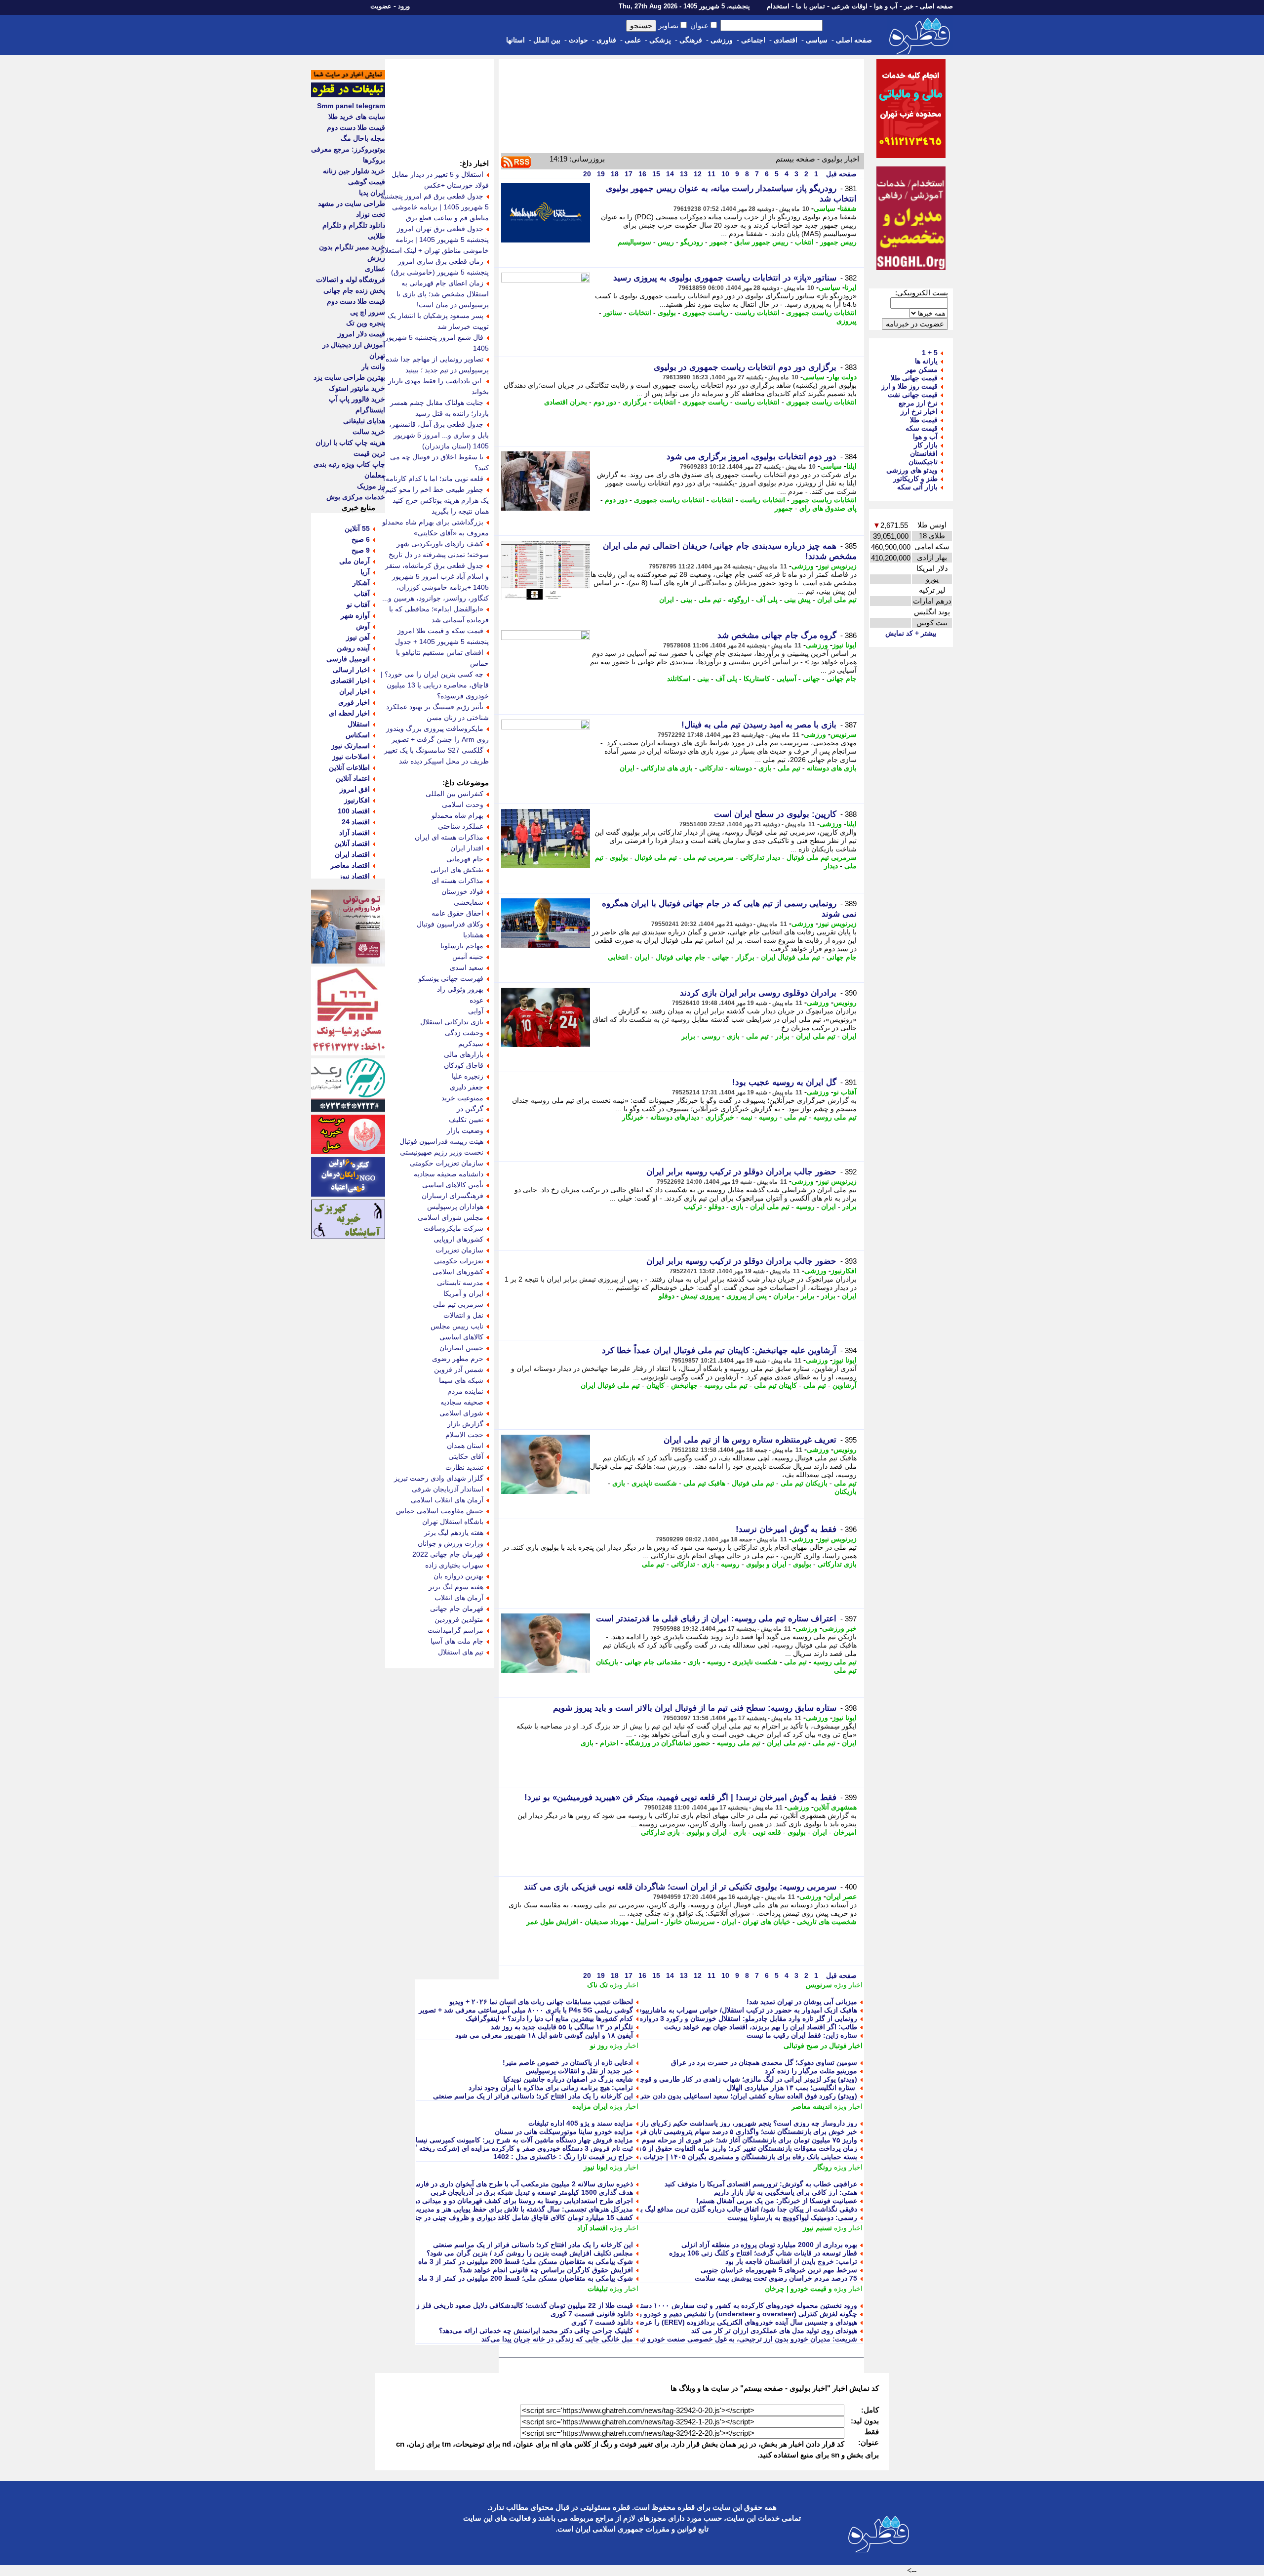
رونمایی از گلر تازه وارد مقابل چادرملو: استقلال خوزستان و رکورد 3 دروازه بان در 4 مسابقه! (723, 2018)
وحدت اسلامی (463, 805)
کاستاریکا (757, 679)
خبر (909, 6)
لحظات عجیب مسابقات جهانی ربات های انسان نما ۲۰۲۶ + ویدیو (541, 2002)
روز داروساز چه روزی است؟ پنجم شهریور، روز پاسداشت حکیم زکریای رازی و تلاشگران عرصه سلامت (708, 2123)
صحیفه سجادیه (462, 1402)
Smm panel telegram (351, 106)
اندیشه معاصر (812, 2106)
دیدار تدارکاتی (760, 857)
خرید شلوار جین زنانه (354, 171)
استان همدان (465, 1446)
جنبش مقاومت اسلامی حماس (440, 1511)
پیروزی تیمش (700, 1296)
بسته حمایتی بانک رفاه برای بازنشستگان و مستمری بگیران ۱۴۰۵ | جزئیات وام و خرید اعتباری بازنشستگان (704, 2157)
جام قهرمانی (465, 859)
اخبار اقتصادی (350, 681)
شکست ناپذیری (654, 1483)
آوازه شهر (355, 615)
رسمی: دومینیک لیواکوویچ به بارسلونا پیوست (792, 2217)
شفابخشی (469, 902)
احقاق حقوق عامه (457, 913)
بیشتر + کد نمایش (911, 633)
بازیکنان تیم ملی (804, 1483)
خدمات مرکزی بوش (356, 497)
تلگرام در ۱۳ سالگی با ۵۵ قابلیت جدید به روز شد (562, 2027)
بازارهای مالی (464, 1054)
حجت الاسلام (464, 1435)
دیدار (831, 866)
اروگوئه (739, 600)
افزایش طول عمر (552, 1922)
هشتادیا (473, 935)
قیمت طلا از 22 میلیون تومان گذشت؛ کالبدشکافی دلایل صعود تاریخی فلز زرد (521, 2305)
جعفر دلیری (467, 1087)
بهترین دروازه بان (458, 1576)
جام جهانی (842, 679)
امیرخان (845, 1832)
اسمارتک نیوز (351, 746)
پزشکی (660, 40)
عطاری (375, 269)
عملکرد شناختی (461, 826)
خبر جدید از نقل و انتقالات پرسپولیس (579, 2071)
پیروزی (847, 321)
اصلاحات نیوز (351, 757)
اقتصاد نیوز (354, 876)
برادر (782, 1036)
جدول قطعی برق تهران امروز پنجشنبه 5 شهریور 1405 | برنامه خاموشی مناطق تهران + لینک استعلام (434, 240)
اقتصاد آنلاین (352, 844)
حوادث (578, 40)
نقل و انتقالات (463, 1315)
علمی (633, 40)
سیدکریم (471, 1044)
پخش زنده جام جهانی (354, 290)
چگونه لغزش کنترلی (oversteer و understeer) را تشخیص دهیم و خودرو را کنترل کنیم (731, 2314)
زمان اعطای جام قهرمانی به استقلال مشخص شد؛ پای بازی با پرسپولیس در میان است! (443, 294)
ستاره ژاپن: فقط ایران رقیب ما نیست (802, 2035)
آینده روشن (353, 648)
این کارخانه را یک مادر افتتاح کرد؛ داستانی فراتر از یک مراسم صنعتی (533, 2096)
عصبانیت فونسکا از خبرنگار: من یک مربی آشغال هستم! (777, 2201)
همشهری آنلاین (835, 1807)
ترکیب (693, 1207)
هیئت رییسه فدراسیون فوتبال (441, 1141)
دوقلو (716, 1207)
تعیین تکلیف (466, 1120)
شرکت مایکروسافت (454, 1228)
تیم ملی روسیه (835, 1117)
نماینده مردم (465, 1391)
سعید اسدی (467, 967)
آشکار (361, 583)
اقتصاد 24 (356, 822)
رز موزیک (371, 486)
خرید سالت (369, 432)
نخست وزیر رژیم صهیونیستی (442, 1152)
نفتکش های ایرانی (457, 870)
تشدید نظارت (464, 1467)
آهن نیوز (358, 637)
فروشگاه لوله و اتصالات (351, 280)
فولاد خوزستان (462, 891)
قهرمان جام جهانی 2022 (448, 1554)
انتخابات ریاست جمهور (824, 500)
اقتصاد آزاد (592, 2228)
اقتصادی (786, 40)
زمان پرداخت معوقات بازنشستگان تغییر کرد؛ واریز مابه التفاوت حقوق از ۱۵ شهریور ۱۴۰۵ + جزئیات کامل (704, 2148)
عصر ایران (841, 1896)
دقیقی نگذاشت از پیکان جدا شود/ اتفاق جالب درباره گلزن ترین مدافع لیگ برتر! (743, 2209)
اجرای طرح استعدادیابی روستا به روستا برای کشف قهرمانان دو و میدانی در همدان (513, 2201)
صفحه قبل (840, 174)
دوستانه (741, 768)
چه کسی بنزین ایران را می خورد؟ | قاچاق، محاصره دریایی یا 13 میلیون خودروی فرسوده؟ (435, 685)
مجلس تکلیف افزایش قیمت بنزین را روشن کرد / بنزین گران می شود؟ (530, 2253)
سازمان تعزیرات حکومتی (447, 1163)
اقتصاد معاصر (350, 865)
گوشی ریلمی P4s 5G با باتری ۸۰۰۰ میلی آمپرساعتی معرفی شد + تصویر (526, 2010)
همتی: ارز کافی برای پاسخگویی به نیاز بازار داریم (786, 2192)
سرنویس (844, 734)
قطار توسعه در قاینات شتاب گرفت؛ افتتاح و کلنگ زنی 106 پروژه (763, 2253)
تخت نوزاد (371, 214)
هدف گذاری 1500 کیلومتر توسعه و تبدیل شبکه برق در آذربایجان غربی (532, 2192)
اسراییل (647, 1922)
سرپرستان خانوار (690, 1922)
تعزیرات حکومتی (459, 1261)
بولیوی (667, 313)
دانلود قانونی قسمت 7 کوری (592, 2314)
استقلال (359, 724)
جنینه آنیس (468, 957)
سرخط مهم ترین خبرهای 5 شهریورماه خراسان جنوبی (779, 2270)
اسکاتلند (679, 679)
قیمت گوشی (367, 182)
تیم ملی (710, 600)
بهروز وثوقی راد (460, 989)
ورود (404, 6)
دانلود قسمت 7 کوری (602, 2322)
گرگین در (470, 1109)
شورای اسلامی (461, 1413)
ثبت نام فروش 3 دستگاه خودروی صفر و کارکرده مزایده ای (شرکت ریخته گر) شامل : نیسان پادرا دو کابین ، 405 (470, 2148)
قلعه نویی (767, 1832)
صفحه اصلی (936, 6)
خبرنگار (633, 1117)
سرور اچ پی (368, 312)
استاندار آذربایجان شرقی (448, 1489)
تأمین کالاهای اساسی (453, 1185)
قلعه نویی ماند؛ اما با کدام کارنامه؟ (433, 479)
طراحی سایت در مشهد (352, 203)
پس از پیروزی (747, 1296)
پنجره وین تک (366, 323)
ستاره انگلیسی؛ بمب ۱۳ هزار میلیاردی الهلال (792, 2088)
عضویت (381, 6)
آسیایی (787, 679)
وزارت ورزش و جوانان (451, 1543)
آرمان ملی (355, 561)
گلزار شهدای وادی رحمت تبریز (439, 1478)
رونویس (845, 1003)
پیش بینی (797, 600)
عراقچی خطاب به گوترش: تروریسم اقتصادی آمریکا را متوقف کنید (761, 2184)
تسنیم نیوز (817, 2228)
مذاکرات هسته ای (457, 881)
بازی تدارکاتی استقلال (452, 1022)
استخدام (778, 6)
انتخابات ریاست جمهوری (821, 313)
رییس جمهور (838, 242)
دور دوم (605, 402)
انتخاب (804, 242)
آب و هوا (886, 6)
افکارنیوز (844, 1271)
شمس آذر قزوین (459, 1369)
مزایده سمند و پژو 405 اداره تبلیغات (581, 2123)
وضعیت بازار (465, 1130)
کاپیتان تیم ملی (775, 1385)
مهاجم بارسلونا (462, 946)
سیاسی (817, 40)
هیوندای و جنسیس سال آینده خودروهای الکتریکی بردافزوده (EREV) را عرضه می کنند (733, 2322)
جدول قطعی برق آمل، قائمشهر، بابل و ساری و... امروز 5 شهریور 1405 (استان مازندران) (439, 435)
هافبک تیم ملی (704, 1483)
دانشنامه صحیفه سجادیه (449, 1174)
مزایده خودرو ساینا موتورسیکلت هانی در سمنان (564, 2132)
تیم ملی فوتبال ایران (790, 957)
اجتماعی (753, 40)
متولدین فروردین (459, 1619)
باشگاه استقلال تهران (453, 1522)
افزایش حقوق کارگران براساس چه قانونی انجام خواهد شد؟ (546, 2270)
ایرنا (851, 287)
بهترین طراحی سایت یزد (349, 377)
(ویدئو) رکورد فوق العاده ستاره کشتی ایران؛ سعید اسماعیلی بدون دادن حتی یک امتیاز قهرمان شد (717, 2096)
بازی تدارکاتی (837, 1564)
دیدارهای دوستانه (675, 1117)
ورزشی (722, 40)
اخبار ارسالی (351, 670)
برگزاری (635, 402)
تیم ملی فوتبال (656, 857)
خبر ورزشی (839, 1628)
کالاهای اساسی (461, 1337)
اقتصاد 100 (354, 811)
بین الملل (547, 40)
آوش (363, 626)
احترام (609, 1743)
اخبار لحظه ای (349, 713)
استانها (515, 40)
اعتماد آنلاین (353, 778)
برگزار (745, 957)
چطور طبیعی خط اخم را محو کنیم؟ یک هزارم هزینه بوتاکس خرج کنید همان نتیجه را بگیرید (435, 500)
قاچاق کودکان (464, 1065)
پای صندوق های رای (828, 508)
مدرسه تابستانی (460, 1283)
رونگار (823, 2167)
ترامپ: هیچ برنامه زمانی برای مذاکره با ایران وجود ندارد (551, 2088)
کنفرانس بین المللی (454, 794)
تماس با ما (810, 6)
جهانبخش (684, 1385)
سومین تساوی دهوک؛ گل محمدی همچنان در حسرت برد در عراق (764, 2062)
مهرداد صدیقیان (607, 1922)
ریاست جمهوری (705, 313)
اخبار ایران (355, 691)
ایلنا (851, 466)
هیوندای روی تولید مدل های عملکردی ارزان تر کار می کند (774, 2331)
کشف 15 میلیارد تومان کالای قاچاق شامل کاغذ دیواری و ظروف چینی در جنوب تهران (511, 2217)
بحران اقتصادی (566, 402)
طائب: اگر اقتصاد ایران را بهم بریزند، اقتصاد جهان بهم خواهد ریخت (761, 2027)
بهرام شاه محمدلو (457, 815)
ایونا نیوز (845, 645)
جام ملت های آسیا (457, 1641)
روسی (711, 1036)
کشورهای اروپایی (458, 1239)
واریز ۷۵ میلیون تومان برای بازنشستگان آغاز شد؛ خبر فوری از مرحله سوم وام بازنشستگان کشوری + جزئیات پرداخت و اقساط (674, 2140)
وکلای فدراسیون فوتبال (450, 924)
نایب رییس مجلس (457, 1326)
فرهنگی (691, 40)
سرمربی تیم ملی (709, 857)
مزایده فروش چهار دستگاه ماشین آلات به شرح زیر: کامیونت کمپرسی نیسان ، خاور (512, 2140)
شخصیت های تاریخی (827, 1922)
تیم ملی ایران (837, 600)
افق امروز (355, 789)
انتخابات (640, 313)
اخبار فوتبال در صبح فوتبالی (823, 2046)
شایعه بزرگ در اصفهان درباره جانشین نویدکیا (568, 2079)
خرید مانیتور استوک (357, 388)
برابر (688, 1036)
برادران (784, 1296)
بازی (765, 768)
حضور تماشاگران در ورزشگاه (668, 1743)
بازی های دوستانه (832, 768)
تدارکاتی (711, 768)
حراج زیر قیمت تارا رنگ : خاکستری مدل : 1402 (563, 2157)
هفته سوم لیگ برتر (456, 1587)
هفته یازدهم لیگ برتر (454, 1532)
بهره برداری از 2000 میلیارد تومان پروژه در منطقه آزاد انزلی (769, 2245)
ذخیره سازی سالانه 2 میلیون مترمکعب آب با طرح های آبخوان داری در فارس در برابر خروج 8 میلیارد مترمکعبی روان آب (459, 2184)
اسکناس (358, 735)
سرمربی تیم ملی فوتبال (822, 857)
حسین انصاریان (461, 1348)
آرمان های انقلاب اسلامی (447, 1500)
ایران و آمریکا (463, 1293)
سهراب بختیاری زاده (454, 1565)
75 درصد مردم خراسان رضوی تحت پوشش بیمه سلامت (776, 2278)
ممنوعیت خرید (462, 1098)
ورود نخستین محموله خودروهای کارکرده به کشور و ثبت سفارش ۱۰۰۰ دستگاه (744, 2305)
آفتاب (362, 594)
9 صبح (361, 550)
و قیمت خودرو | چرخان (798, 2289)
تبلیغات (598, 2289)
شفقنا (848, 208)
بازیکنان (846, 1491)
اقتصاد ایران (352, 854)
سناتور (613, 313)
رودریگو (692, 242)
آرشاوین (845, 1385)
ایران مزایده (590, 2106)
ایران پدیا (372, 193)
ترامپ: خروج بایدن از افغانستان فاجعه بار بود (791, 2261)
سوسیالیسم (634, 242)
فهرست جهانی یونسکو (451, 978)
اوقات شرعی (849, 6)
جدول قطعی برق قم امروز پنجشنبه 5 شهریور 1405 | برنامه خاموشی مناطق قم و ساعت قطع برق (435, 207)
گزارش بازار (465, 1424)
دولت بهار (843, 377)
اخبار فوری (354, 702)
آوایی (476, 1011)
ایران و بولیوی (766, 1564)
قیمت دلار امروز (361, 334)
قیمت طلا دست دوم (356, 127)
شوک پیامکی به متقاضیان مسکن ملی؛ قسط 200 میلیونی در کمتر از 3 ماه (526, 2278)
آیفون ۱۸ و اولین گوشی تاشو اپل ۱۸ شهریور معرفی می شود (544, 2035)
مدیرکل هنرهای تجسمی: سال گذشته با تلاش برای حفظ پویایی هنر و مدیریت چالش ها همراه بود (495, 2209)
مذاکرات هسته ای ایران (449, 837)
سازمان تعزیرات (459, 1250)
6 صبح (361, 539)
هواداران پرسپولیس (455, 1207)
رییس (666, 242)
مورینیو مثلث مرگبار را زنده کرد (811, 2071)
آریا (365, 572)
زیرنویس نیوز (837, 566)
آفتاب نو (845, 1092)
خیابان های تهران (767, 1922)
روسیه (768, 1117)
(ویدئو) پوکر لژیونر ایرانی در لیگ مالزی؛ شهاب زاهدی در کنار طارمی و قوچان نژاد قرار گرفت (722, 2079)
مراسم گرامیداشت (455, 1630)
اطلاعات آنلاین (349, 767)
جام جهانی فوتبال (681, 957)
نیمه (747, 1117)
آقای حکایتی (466, 1456)
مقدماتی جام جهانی (653, 1662)
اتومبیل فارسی (348, 659)
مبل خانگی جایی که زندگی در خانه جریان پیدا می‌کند (557, 2339)
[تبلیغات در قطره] (348, 95)
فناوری (606, 40)
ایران (667, 600)
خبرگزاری (720, 1117)
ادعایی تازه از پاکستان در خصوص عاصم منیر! (568, 2062)
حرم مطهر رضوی (458, 1359)
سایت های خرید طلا (357, 117)
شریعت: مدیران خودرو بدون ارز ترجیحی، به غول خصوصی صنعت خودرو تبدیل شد (738, 2339)
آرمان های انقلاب (459, 1598)
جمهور (719, 242)
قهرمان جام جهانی (457, 1609)
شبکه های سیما (461, 1380)
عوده (476, 1000)
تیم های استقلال (461, 1652)
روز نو (599, 2046)
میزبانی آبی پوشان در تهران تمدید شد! (802, 2002)
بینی (686, 600)
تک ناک (597, 1985)
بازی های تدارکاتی (667, 768)
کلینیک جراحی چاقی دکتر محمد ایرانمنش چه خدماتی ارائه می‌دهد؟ (536, 2331)
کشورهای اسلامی (458, 1272)
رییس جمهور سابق (761, 242)
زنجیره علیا (468, 1076)
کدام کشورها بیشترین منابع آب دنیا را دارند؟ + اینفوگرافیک (549, 2018)
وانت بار (373, 366)
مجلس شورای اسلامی (451, 1217)
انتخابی (618, 957)
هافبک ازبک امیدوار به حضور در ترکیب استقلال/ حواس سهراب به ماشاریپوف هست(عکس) (726, 2010)
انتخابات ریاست (757, 313)
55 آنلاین (357, 528)
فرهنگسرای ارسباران (453, 1196)
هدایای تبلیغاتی (364, 421)
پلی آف (767, 600)
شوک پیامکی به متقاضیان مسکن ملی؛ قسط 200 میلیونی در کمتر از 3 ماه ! (523, 2261)
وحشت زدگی (464, 1033)
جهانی (811, 679)
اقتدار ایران (467, 848)
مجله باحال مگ (363, 138)
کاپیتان (655, 1385)
